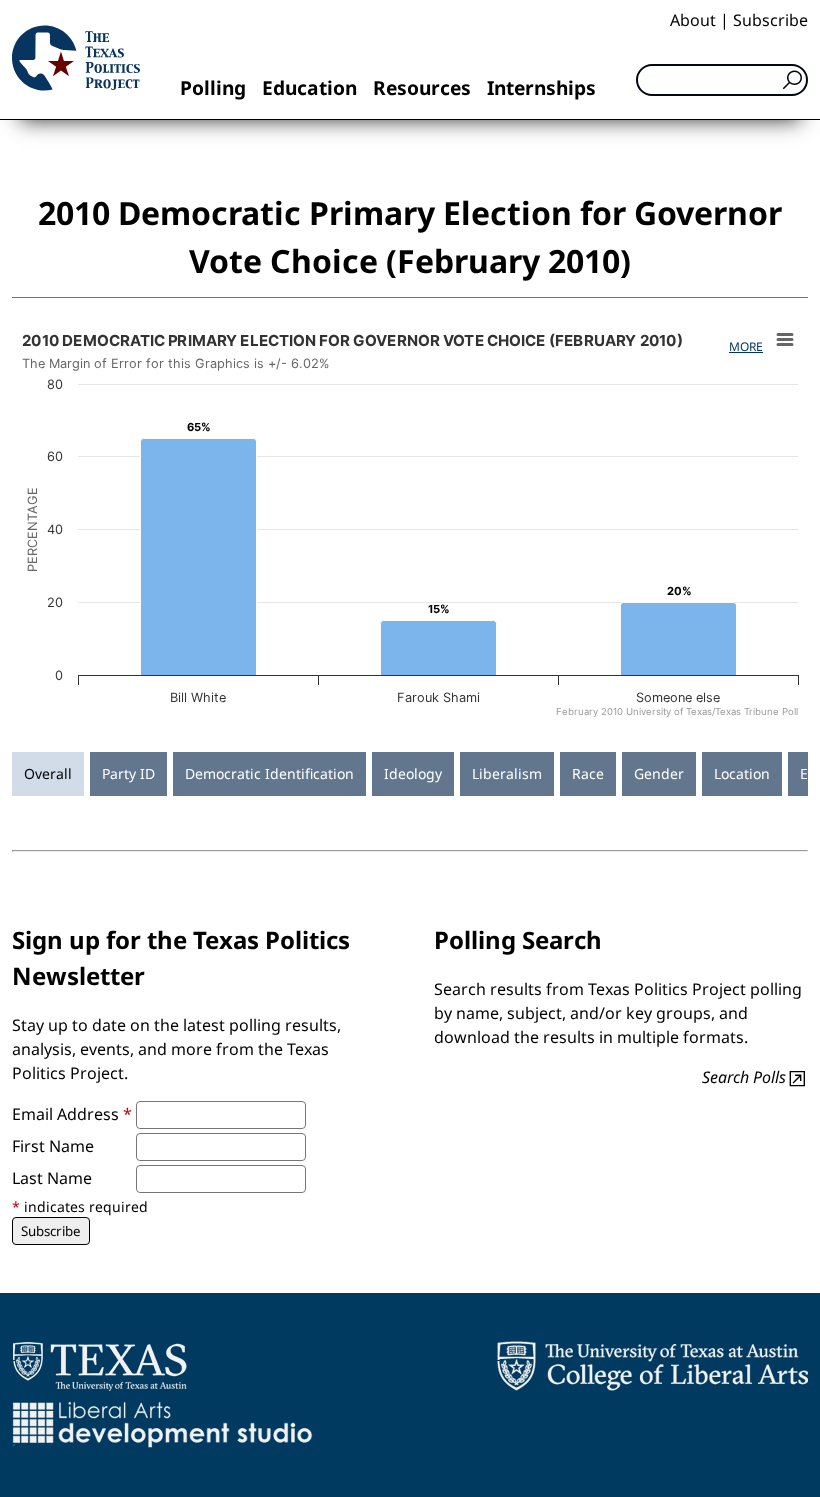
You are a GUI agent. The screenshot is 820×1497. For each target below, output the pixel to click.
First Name (53, 1146)
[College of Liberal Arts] (652, 1366)
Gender (659, 773)
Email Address (72, 1114)
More (746, 346)
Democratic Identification (269, 773)
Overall (48, 773)
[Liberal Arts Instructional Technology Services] (162, 1424)
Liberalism (507, 773)
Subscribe (770, 20)
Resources (422, 87)
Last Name (52, 1178)
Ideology (413, 773)
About (693, 20)
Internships (541, 87)
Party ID (128, 773)
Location (742, 773)
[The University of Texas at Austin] (99, 1366)
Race (588, 773)
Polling (213, 87)
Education (309, 87)
